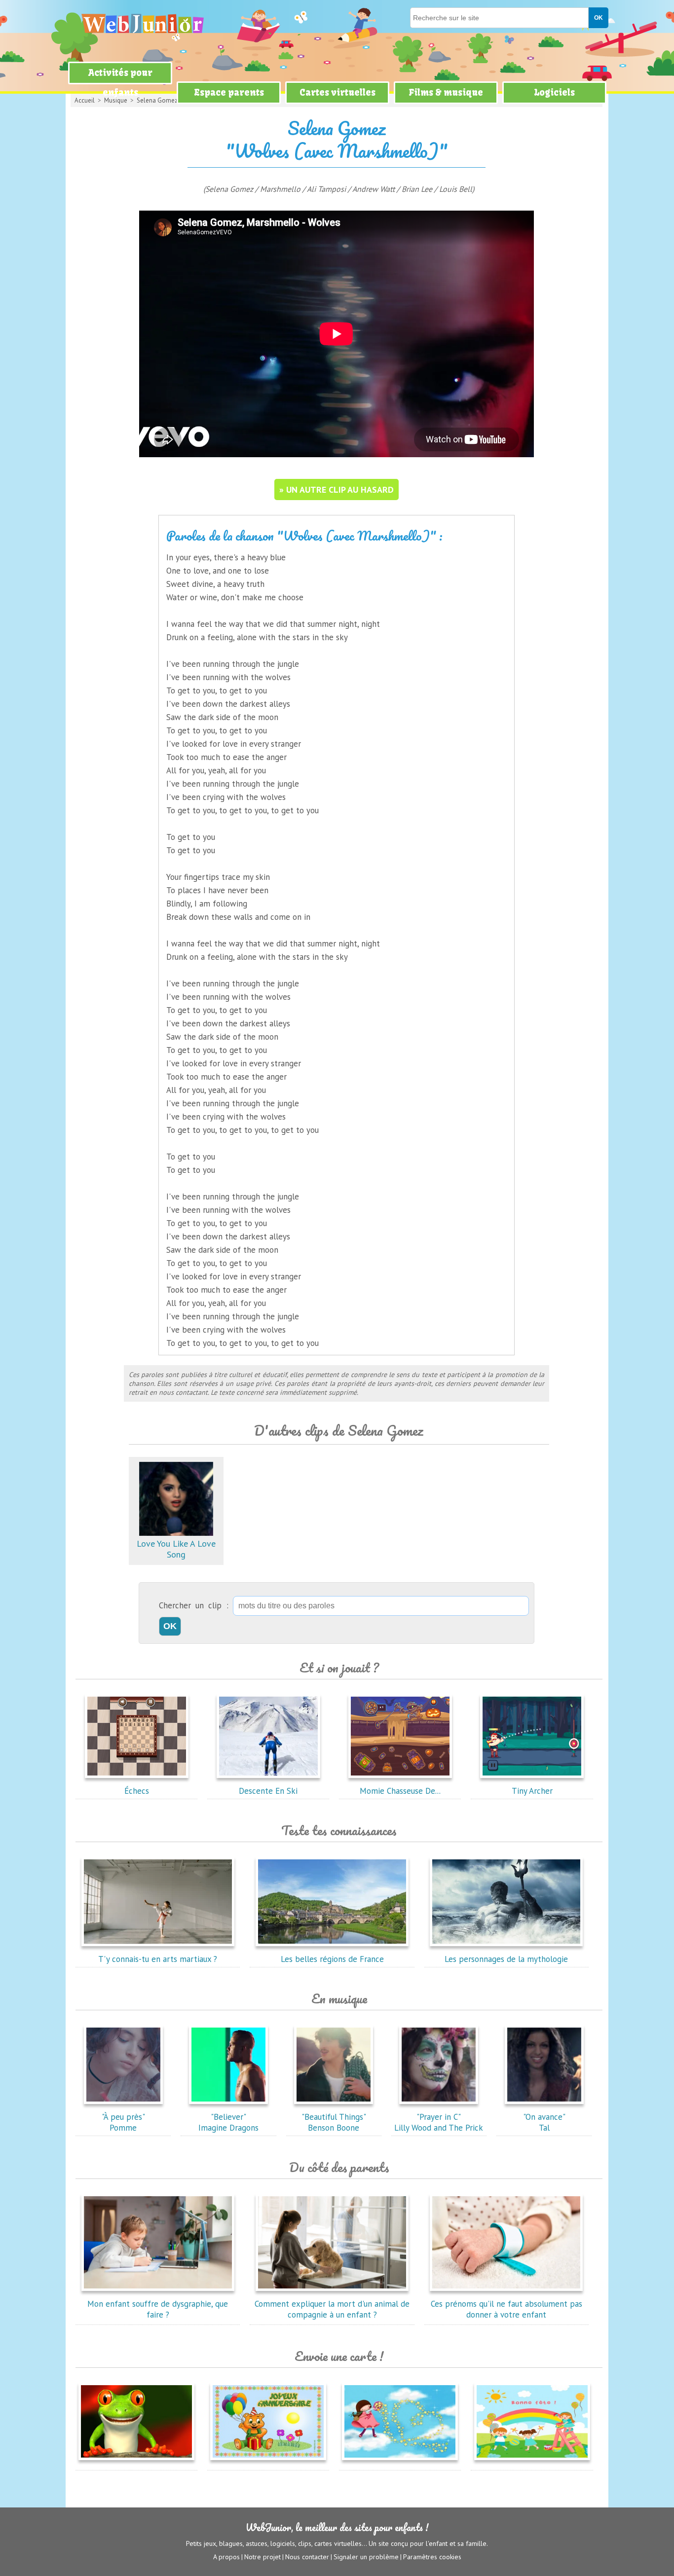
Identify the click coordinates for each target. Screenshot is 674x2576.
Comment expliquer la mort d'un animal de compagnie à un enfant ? (332, 2309)
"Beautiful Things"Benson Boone (334, 2122)
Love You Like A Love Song (176, 1549)
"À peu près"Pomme (123, 2122)
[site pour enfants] (142, 23)
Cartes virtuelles (337, 92)
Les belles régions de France (332, 1959)
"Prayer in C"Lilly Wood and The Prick (439, 2122)
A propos (226, 2557)
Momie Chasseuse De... (400, 1791)
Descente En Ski (268, 1791)
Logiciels (554, 92)
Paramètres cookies (432, 2557)
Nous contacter (307, 2557)
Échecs (137, 1791)
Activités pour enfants (120, 83)
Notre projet (262, 2557)
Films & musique (446, 92)
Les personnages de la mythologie (506, 1959)
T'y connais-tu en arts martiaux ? (158, 1959)
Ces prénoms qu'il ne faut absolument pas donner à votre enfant (506, 2309)
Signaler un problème (366, 2557)
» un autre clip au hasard (337, 490)
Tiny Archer (532, 1791)
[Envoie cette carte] (136, 2462)
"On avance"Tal (544, 2122)
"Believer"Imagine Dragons (228, 2122)
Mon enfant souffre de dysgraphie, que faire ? (158, 2309)
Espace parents (229, 92)
